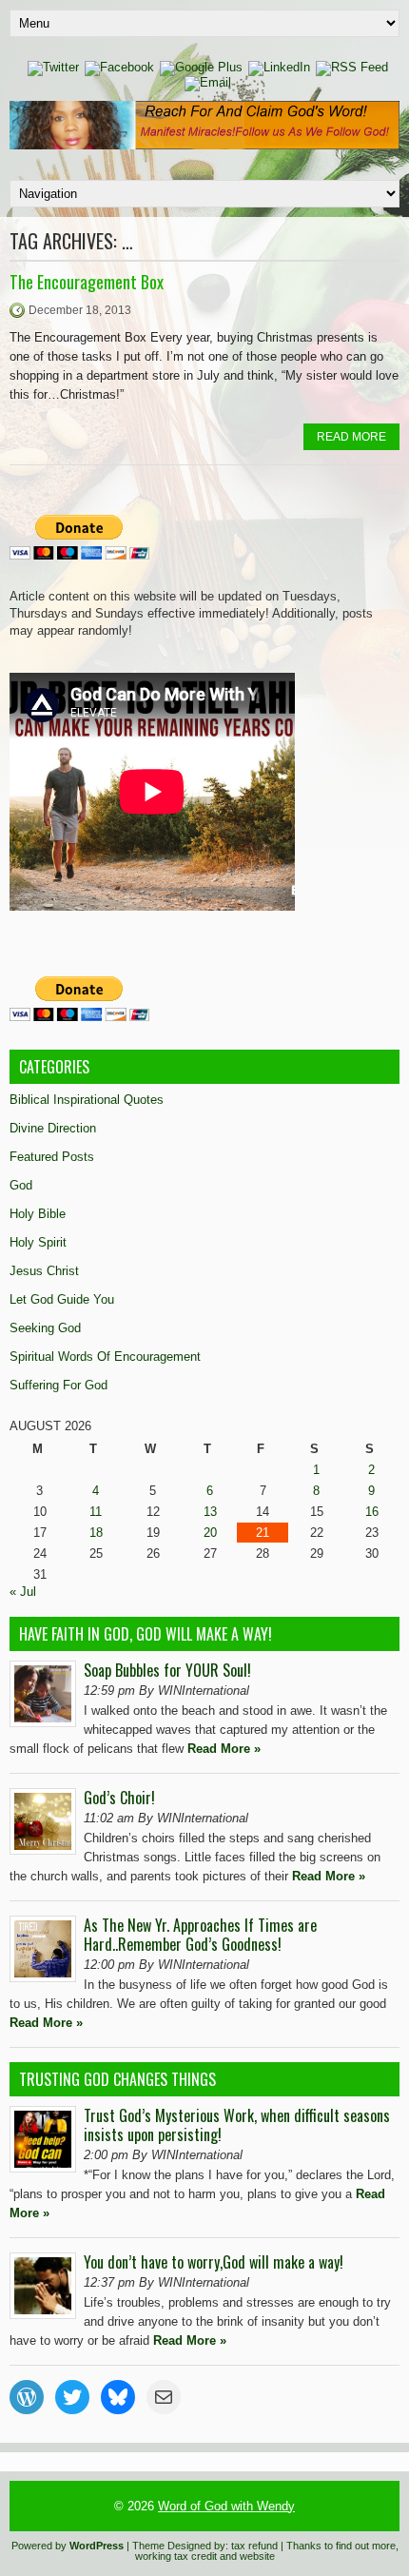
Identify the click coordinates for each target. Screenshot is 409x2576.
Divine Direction (53, 1128)
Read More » (224, 1749)
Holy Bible (38, 1214)
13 (210, 1512)
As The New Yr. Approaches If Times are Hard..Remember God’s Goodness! (200, 1935)
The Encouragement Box (87, 282)
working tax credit (176, 2556)
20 (210, 1533)
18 (96, 1533)
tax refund (254, 2546)
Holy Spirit (38, 1242)
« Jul (23, 1592)
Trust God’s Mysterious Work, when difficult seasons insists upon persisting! (237, 2125)
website (257, 2556)
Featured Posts (52, 1157)
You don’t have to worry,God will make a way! (214, 2262)
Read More (351, 437)
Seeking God (45, 1328)
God (21, 1185)
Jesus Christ (44, 1271)
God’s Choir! (119, 1798)
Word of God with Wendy (226, 2506)
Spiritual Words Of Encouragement (105, 1357)
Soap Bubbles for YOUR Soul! (167, 1670)
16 (372, 1512)
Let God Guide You (62, 1299)
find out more (366, 2546)
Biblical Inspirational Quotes (87, 1100)
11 (96, 1512)
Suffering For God (58, 1385)
